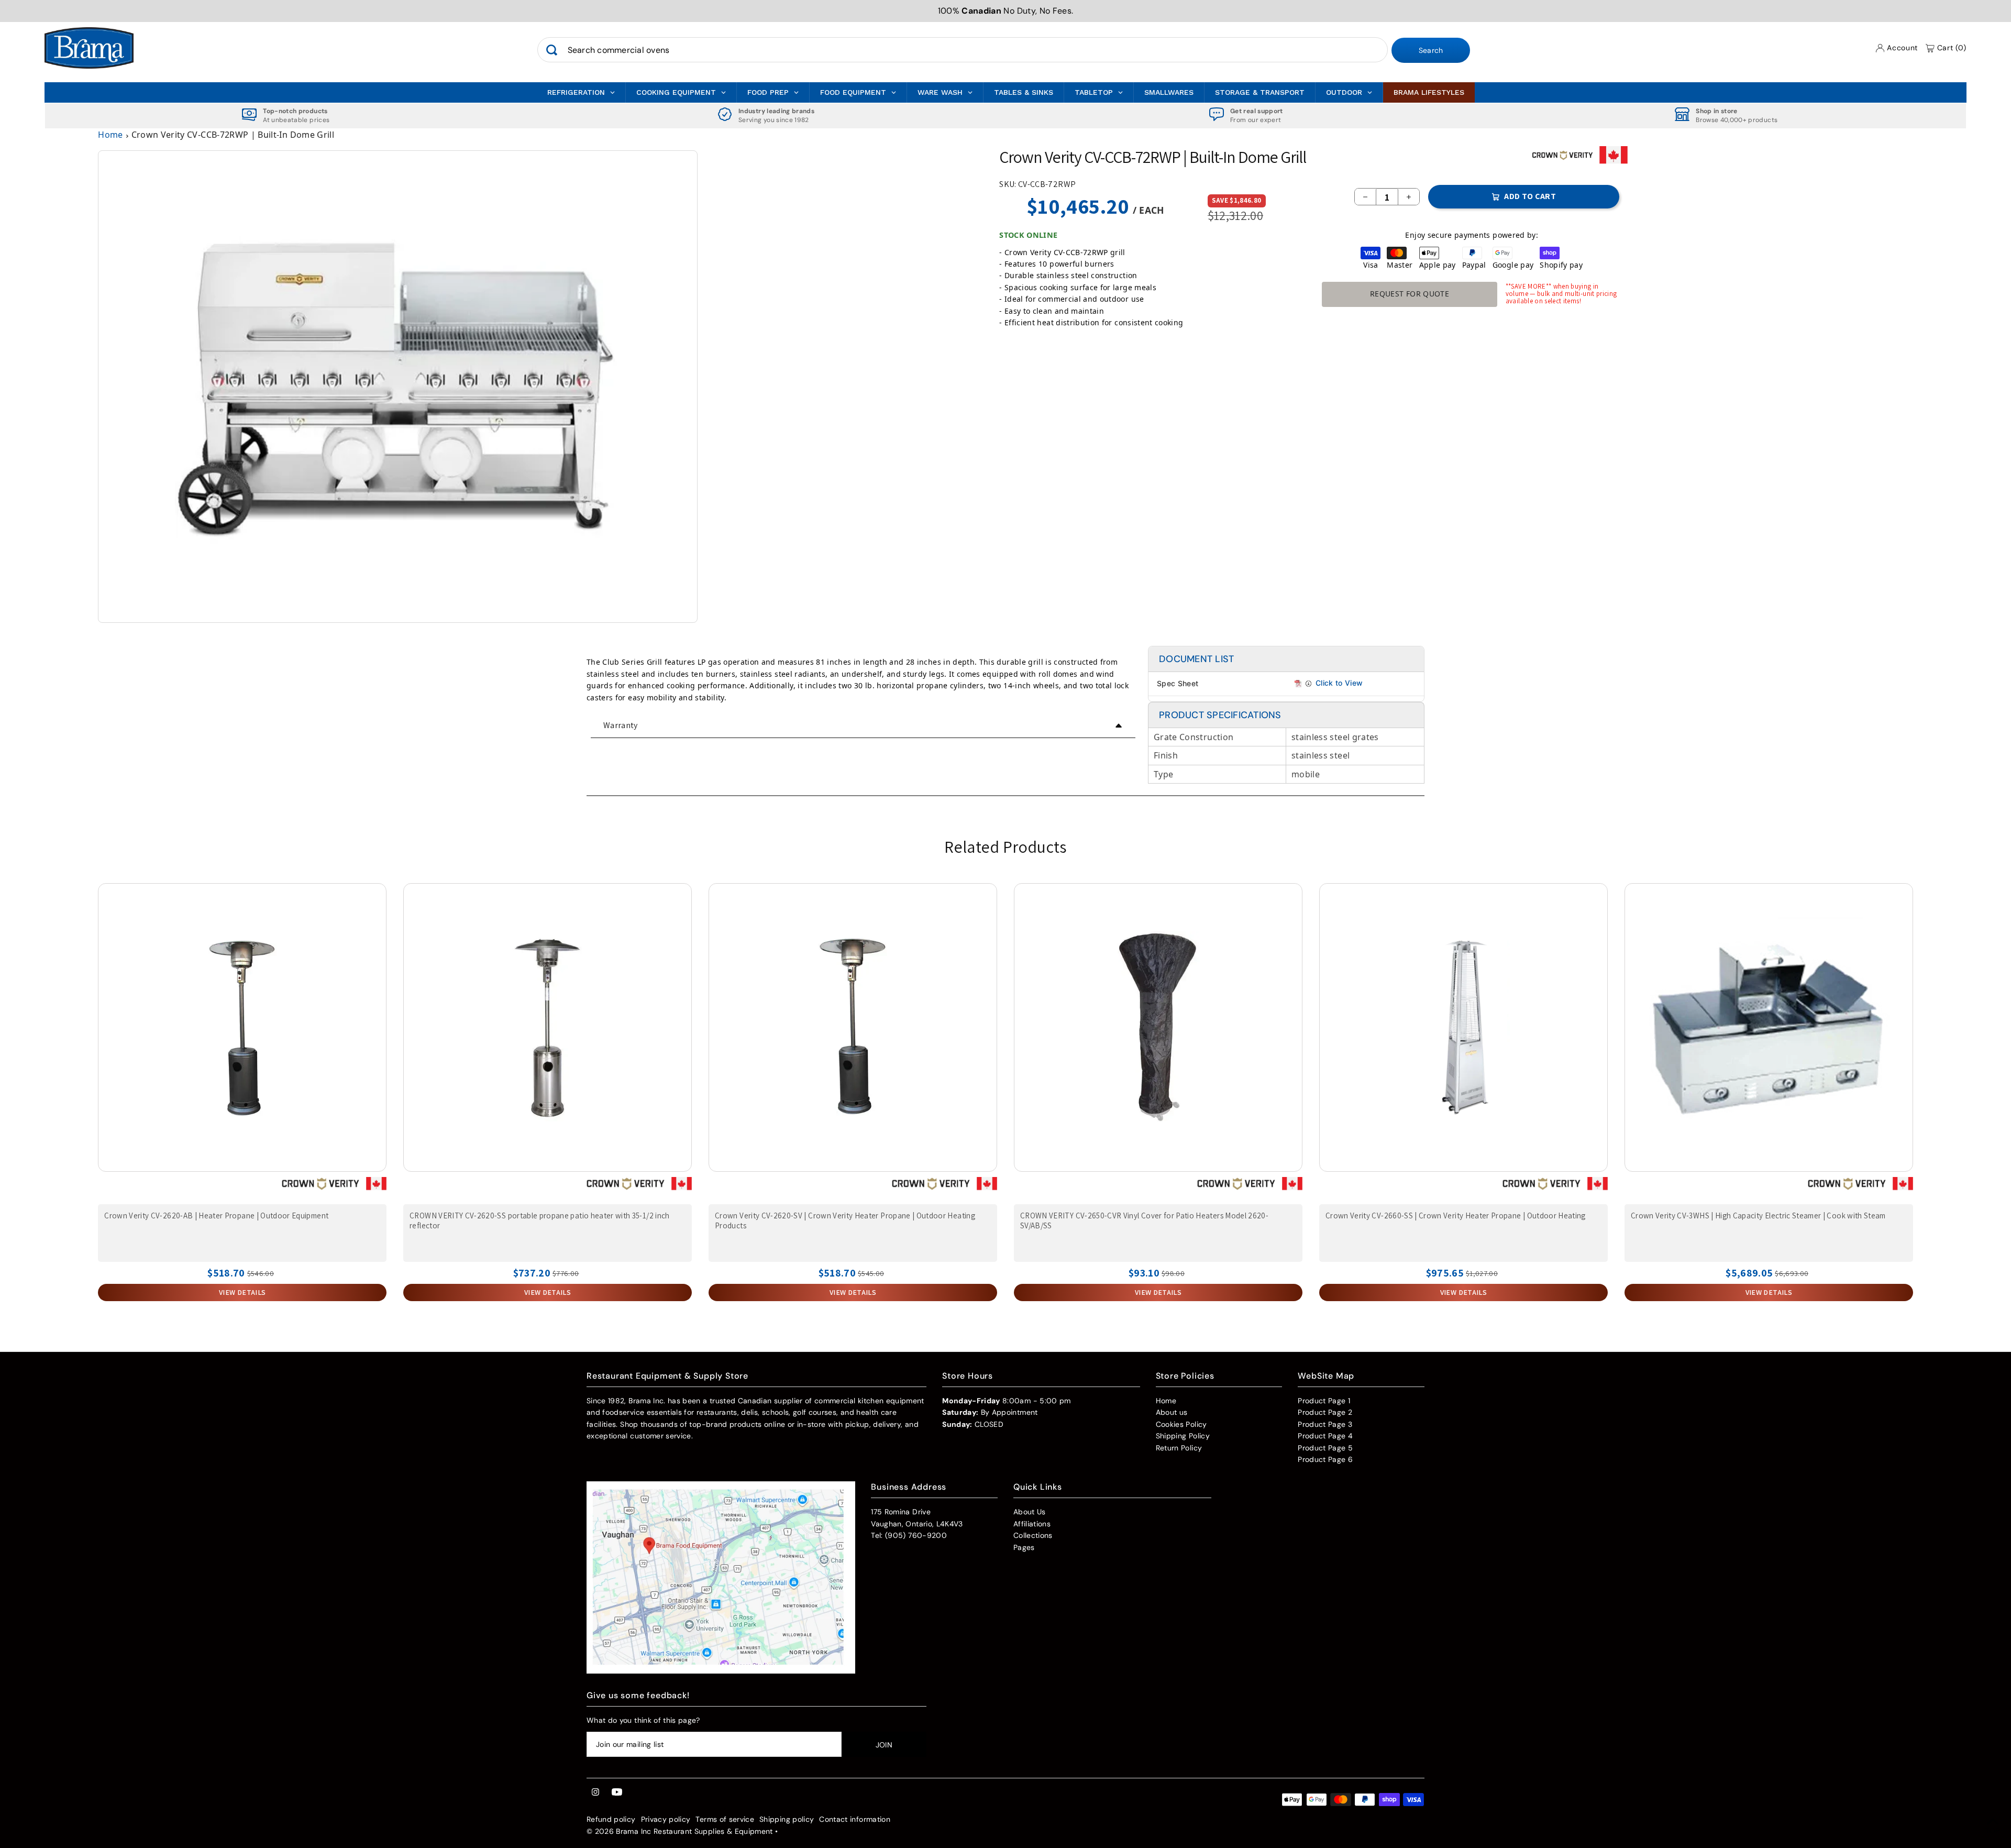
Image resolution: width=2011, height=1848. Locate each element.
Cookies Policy (1181, 1424)
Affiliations (1032, 1524)
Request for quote (1410, 294)
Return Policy (1179, 1448)
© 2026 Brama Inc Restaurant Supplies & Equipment (680, 1831)
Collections (1033, 1535)
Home (110, 135)
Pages (1024, 1547)
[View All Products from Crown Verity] (1563, 159)
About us (1172, 1412)
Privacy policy (666, 1819)
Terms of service (725, 1819)
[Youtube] (617, 1792)
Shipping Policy (1183, 1436)
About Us (1030, 1512)
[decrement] (1365, 197)
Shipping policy (787, 1819)
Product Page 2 (1325, 1412)
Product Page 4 (1325, 1436)
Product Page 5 (1325, 1448)
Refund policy (611, 1819)
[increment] (1409, 197)
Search (1431, 51)
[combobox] (963, 50)
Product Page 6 (1325, 1459)
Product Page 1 (1324, 1401)
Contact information (855, 1819)
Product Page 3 (1325, 1424)
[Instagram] (595, 1792)
